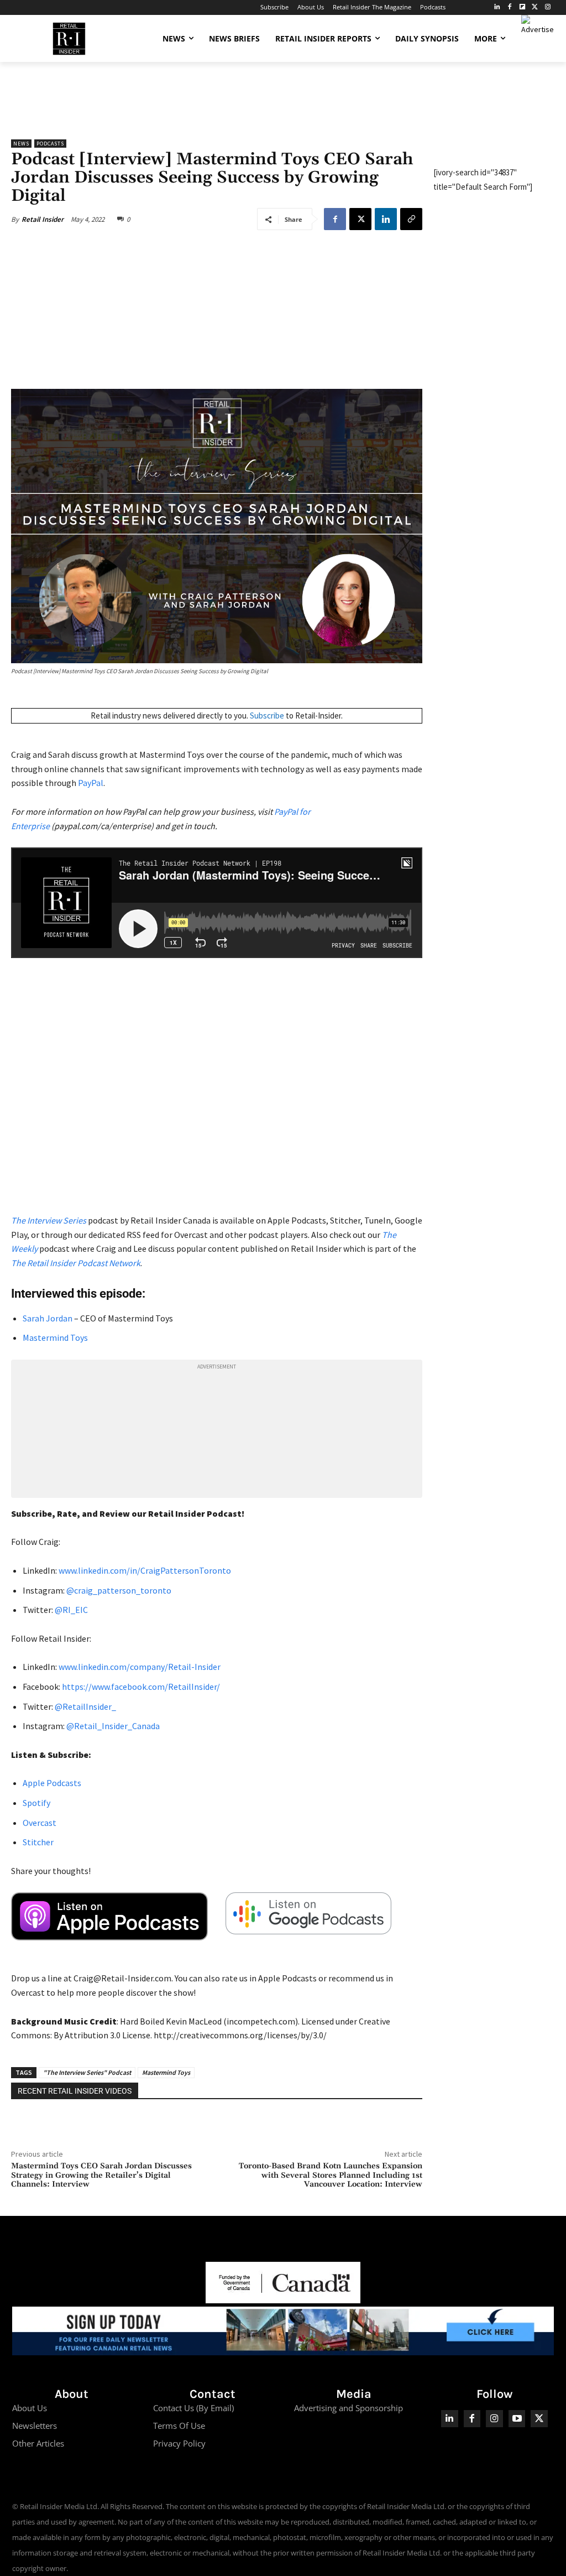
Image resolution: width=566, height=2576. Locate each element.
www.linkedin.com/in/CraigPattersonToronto (145, 1570)
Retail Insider (43, 219)
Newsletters (35, 2426)
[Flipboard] (523, 7)
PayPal (91, 783)
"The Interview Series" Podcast (87, 2072)
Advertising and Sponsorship (348, 2408)
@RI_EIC (70, 1610)
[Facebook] (510, 7)
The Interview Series (49, 1220)
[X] (360, 219)
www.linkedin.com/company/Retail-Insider (140, 1667)
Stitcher (38, 1842)
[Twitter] (535, 7)
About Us (30, 2408)
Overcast (40, 1823)
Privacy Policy (179, 2443)
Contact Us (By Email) (193, 2408)
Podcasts (50, 144)
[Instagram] (547, 7)
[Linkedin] (386, 219)
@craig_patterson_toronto (118, 1590)
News (21, 144)
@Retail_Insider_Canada (112, 1726)
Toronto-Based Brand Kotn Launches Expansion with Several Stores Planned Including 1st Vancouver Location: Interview (331, 2176)
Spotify (36, 1803)
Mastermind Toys (55, 1338)
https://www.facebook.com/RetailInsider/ (141, 1687)
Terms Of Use (179, 2426)
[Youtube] (517, 2419)
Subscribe (267, 715)
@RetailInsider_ (85, 1706)
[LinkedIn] (497, 7)
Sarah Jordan (48, 1318)
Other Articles (38, 2443)
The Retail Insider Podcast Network (76, 1263)
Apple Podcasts (52, 1783)
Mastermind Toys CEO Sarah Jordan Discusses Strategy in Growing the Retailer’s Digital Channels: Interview (101, 2176)
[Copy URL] (411, 219)
